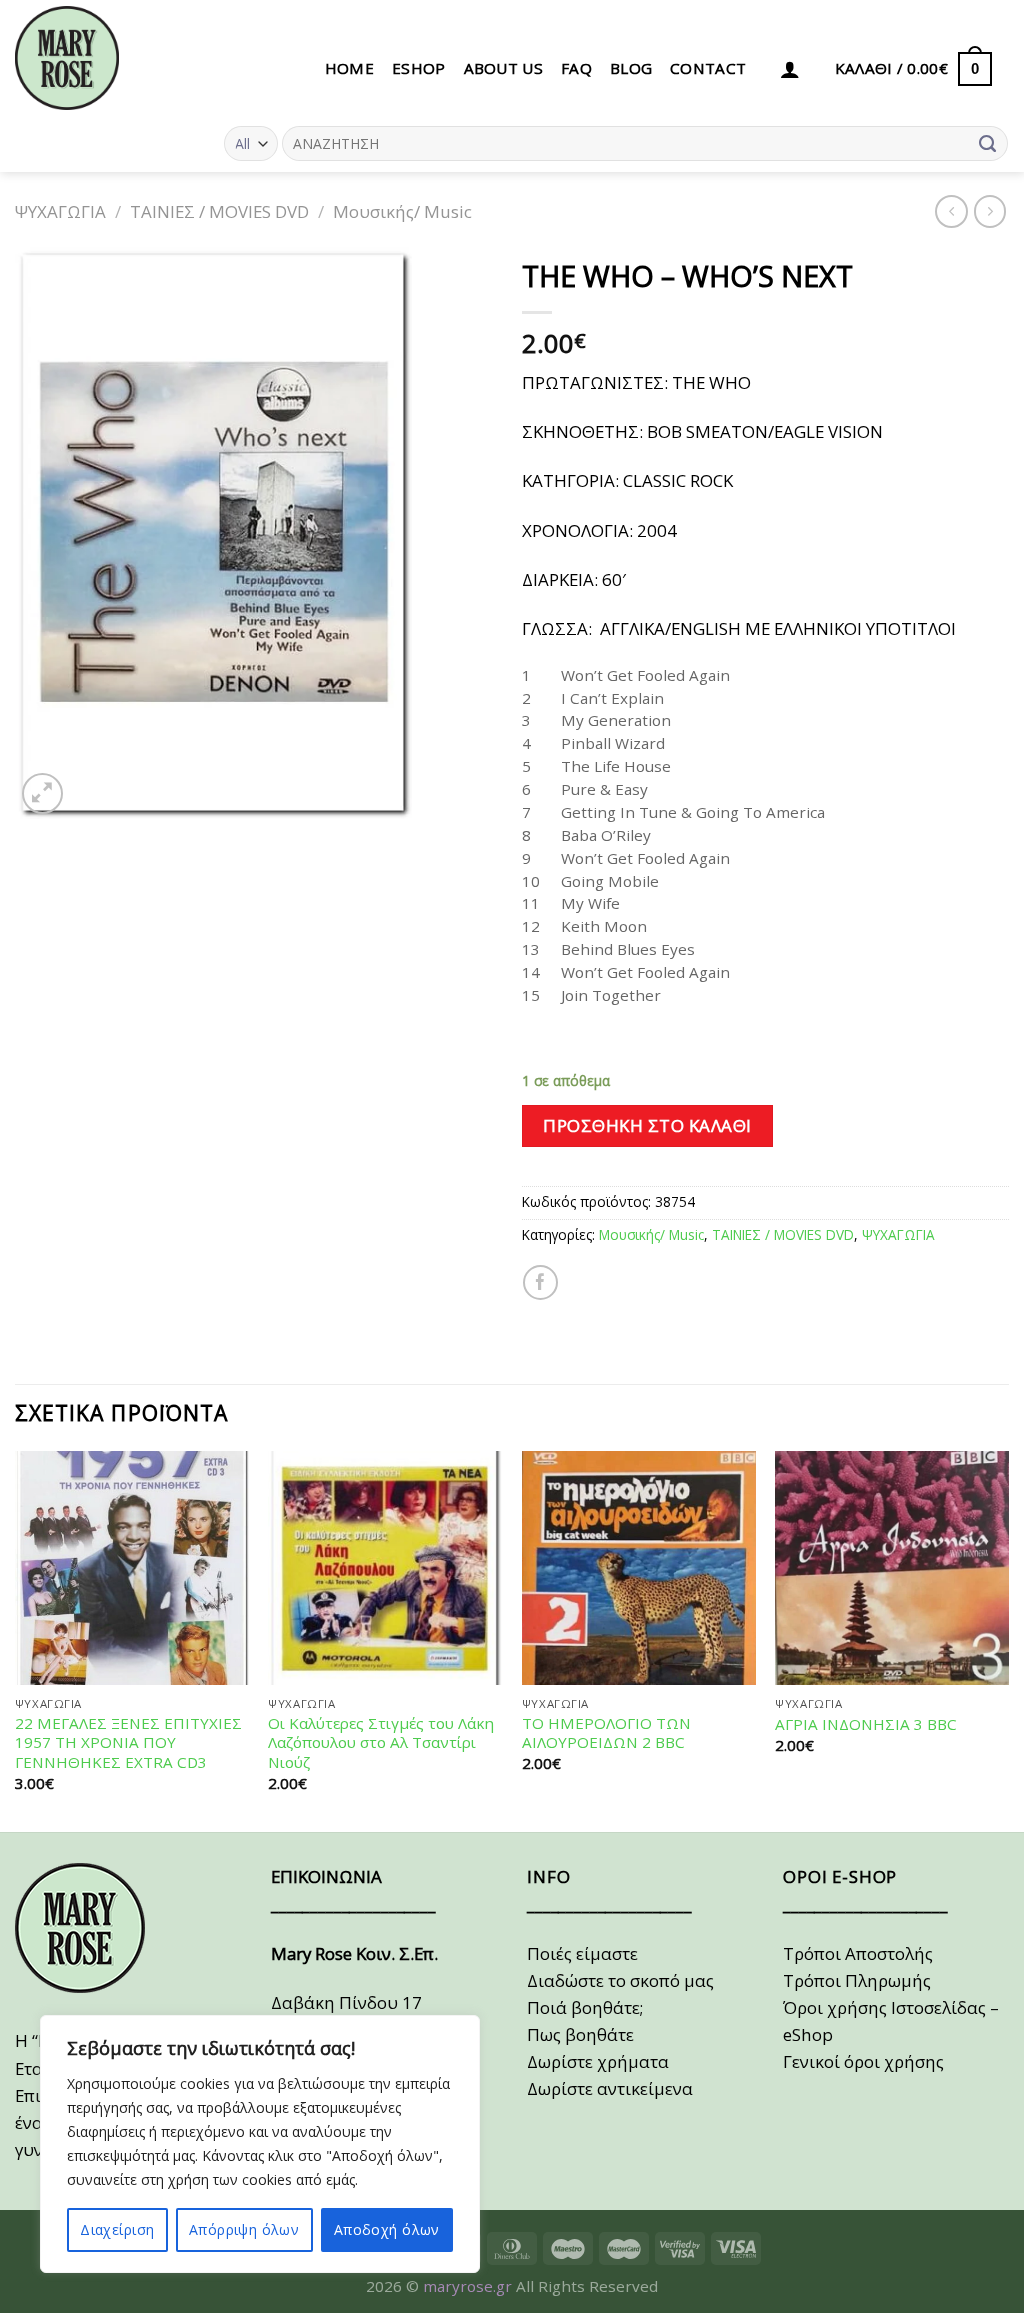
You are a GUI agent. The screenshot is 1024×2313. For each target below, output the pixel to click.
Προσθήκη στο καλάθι (647, 1125)
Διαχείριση (117, 2229)
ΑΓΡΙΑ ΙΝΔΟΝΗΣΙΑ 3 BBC (866, 1724)
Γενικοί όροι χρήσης (863, 2061)
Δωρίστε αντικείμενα (610, 2088)
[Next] (1008, 1639)
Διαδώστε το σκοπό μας (620, 1980)
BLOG (631, 68)
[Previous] (16, 1639)
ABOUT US (503, 68)
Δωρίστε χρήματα (598, 2061)
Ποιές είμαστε (582, 1953)
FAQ (576, 68)
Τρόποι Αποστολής (858, 1953)
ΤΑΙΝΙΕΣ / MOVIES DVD (219, 211)
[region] (260, 2144)
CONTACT (708, 68)
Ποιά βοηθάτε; (585, 2007)
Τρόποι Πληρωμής (857, 1980)
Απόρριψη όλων (244, 2229)
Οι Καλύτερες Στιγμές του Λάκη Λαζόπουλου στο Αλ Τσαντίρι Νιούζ (381, 1743)
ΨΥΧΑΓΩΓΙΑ (60, 211)
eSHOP (419, 68)
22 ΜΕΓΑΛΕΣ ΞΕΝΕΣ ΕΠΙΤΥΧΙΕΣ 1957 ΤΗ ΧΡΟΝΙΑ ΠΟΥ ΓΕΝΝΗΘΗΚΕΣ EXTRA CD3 (128, 1743)
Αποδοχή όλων (387, 2229)
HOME (349, 68)
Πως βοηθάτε (580, 2034)
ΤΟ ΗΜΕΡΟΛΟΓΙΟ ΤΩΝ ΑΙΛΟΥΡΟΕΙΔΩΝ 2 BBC (606, 1733)
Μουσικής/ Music (402, 211)
